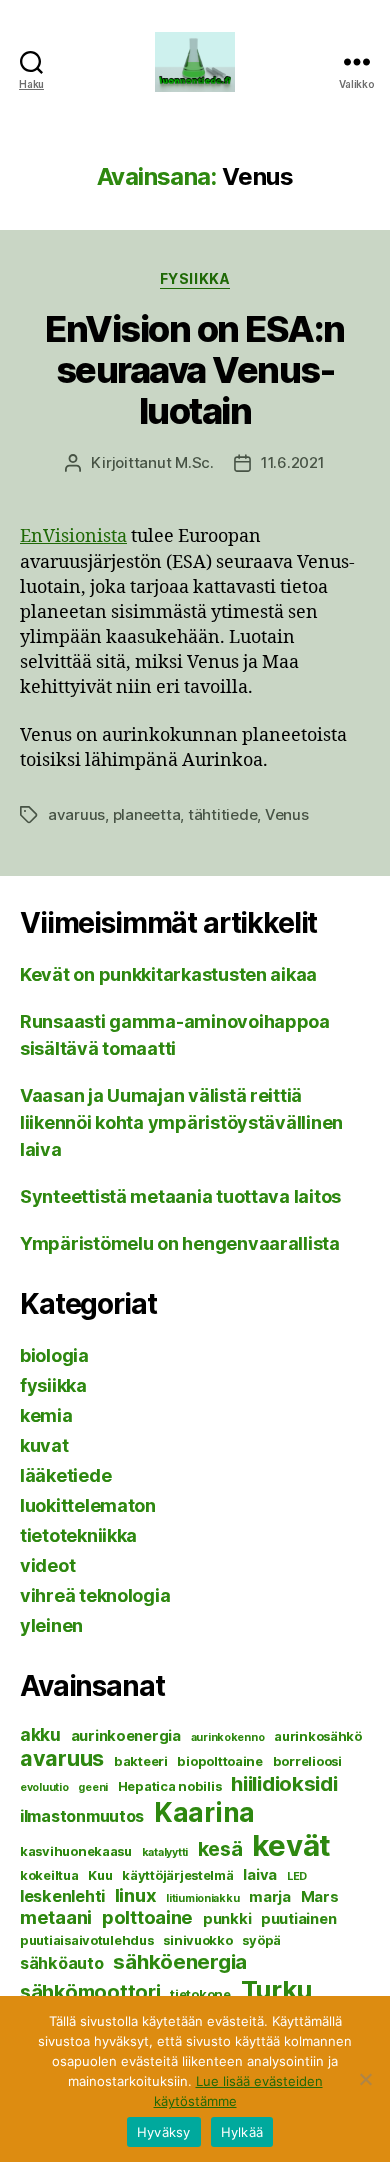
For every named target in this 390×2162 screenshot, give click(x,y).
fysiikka (195, 278)
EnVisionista (73, 536)
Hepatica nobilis (170, 1786)
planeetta (147, 814)
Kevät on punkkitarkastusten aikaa (168, 974)
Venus (287, 814)
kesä (220, 1849)
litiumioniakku (202, 1898)
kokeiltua (49, 1875)
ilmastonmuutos (82, 1816)
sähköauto (62, 1963)
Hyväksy (164, 2132)
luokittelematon (88, 1505)
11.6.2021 (293, 462)
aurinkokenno (228, 1737)
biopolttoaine (220, 1761)
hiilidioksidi (284, 1783)
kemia (46, 1415)
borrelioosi (307, 1761)
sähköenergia (180, 1961)
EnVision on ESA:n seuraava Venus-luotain (195, 370)
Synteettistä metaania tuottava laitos (180, 1196)
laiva (260, 1875)
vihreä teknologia (95, 1595)
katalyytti (165, 1852)
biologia (54, 1355)
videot (47, 1565)
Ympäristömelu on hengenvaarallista (180, 1243)
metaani (56, 1917)
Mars (320, 1897)
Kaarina (204, 1812)
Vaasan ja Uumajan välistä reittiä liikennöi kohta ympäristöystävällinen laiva (181, 1122)
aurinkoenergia (126, 1736)
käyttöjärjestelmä (177, 1875)
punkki (227, 1919)
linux (136, 1895)
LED (297, 1876)
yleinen (51, 1625)
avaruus (76, 814)
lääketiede (65, 1475)
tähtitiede (222, 814)
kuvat (44, 1445)
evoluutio (44, 1787)
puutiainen (298, 1919)
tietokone (200, 1994)
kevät (291, 1845)
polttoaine (147, 1917)
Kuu (100, 1875)
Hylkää (242, 2132)
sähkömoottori (90, 1992)
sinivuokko (197, 1940)
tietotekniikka (78, 1535)
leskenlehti (62, 1896)
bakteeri (141, 1761)
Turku (277, 1989)
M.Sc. (194, 462)
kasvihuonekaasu (76, 1851)
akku (40, 1734)
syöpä (261, 1940)
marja (270, 1897)
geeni (93, 1787)
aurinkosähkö (318, 1736)
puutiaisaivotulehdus (87, 1940)
